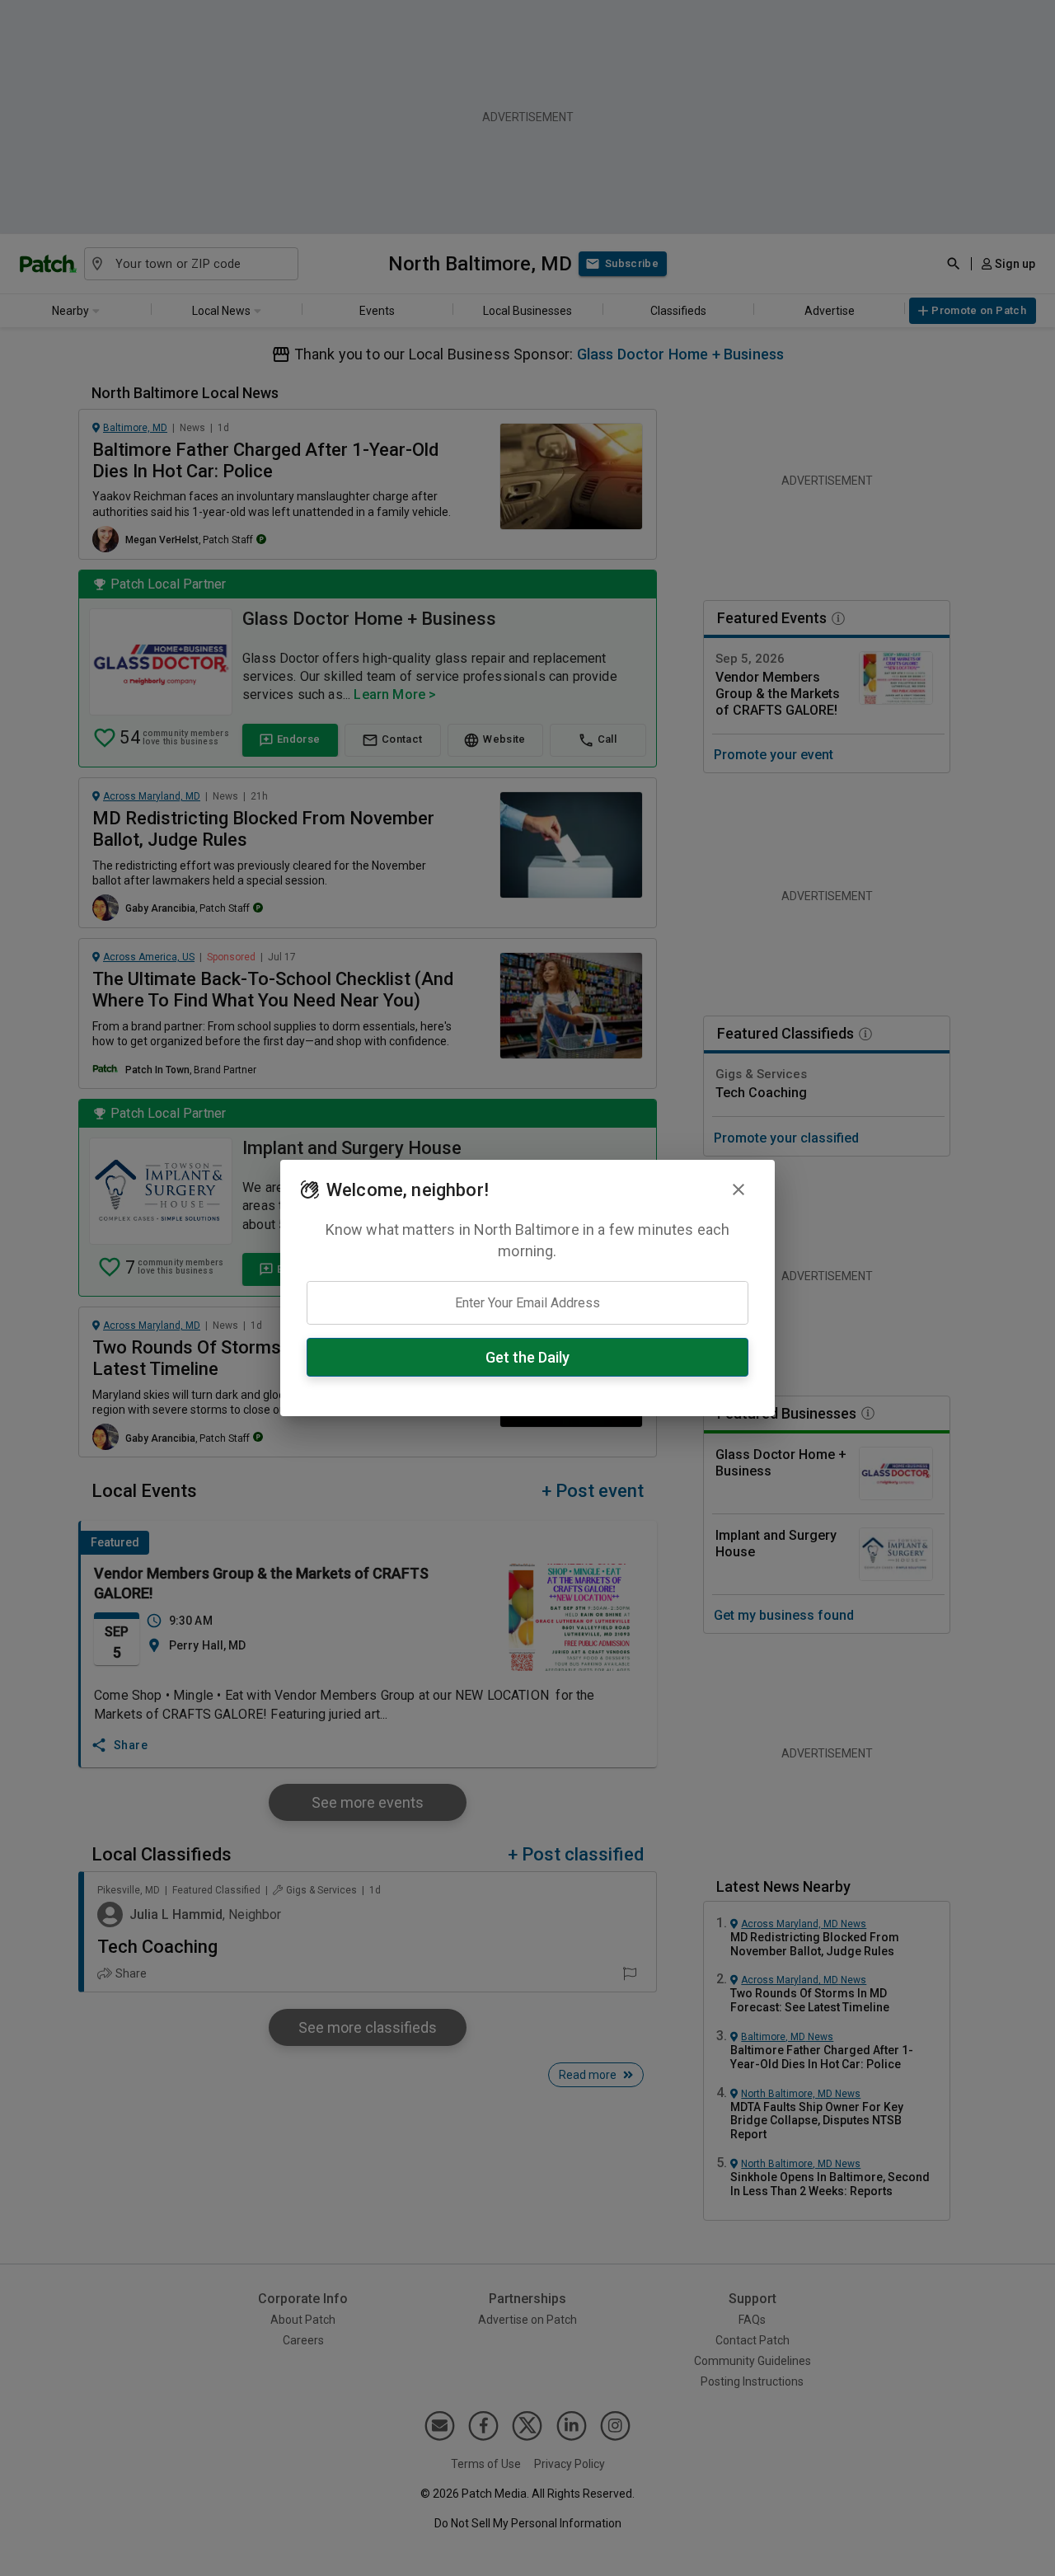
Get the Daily (527, 1357)
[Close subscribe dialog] (738, 1189)
